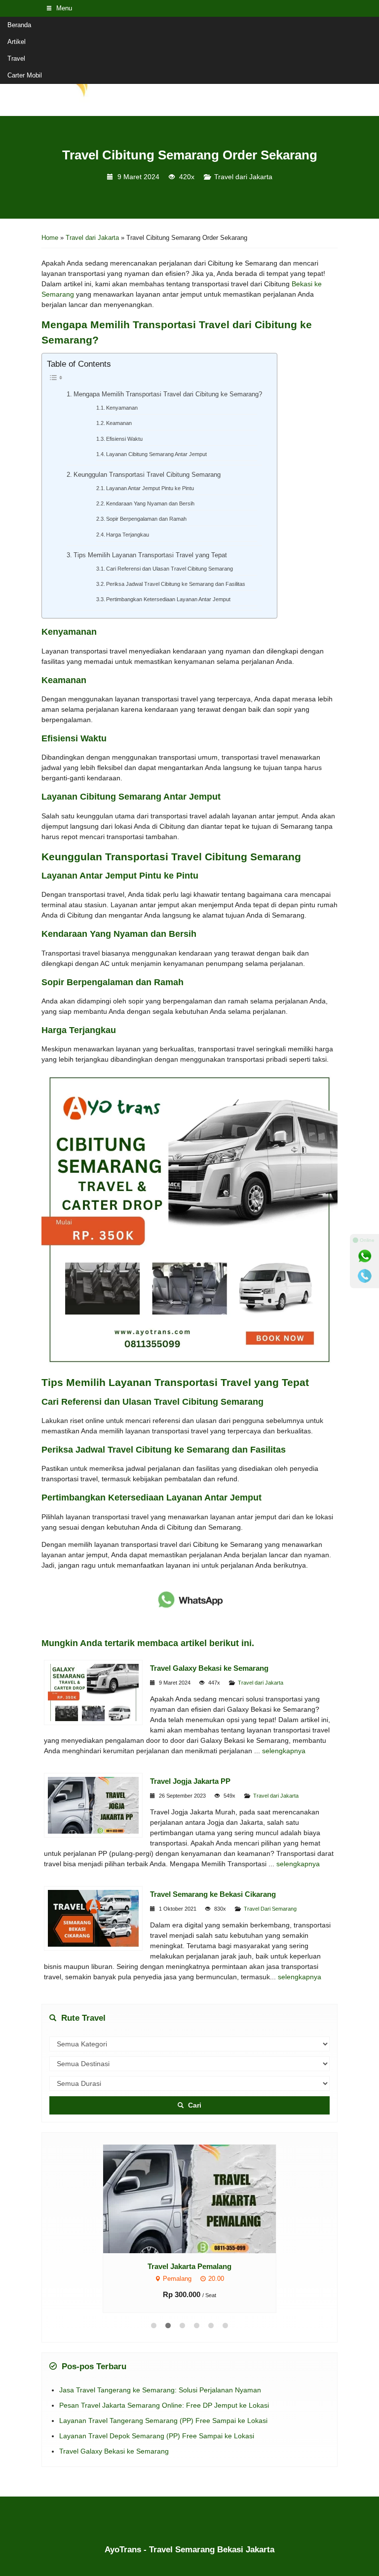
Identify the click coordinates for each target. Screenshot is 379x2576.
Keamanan (119, 423)
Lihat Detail (199, 2198)
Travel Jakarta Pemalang (189, 2266)
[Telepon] (365, 1276)
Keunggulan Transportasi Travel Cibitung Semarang (147, 475)
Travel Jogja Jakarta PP (190, 1781)
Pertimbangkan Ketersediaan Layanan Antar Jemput (168, 599)
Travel (16, 58)
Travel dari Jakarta (243, 177)
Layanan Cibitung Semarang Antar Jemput (156, 454)
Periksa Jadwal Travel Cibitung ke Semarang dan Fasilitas (176, 584)
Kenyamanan (122, 408)
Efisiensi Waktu (124, 439)
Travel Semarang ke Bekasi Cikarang (213, 1894)
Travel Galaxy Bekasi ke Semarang (209, 1668)
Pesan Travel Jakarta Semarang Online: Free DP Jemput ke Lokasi (164, 2405)
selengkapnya (284, 1751)
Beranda (19, 25)
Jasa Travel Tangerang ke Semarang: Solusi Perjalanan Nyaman (160, 2390)
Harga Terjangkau (128, 535)
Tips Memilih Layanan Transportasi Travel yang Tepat (150, 555)
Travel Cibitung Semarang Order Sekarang (190, 155)
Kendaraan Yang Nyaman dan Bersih (150, 503)
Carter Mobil (25, 75)
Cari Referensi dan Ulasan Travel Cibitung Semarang (170, 569)
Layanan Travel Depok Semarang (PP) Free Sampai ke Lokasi (157, 2436)
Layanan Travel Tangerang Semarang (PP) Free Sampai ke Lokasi (163, 2421)
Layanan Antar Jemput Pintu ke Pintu (150, 488)
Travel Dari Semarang (270, 1909)
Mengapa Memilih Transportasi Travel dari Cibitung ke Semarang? (168, 394)
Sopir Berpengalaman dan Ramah (146, 519)
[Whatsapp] (365, 1256)
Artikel (17, 42)
